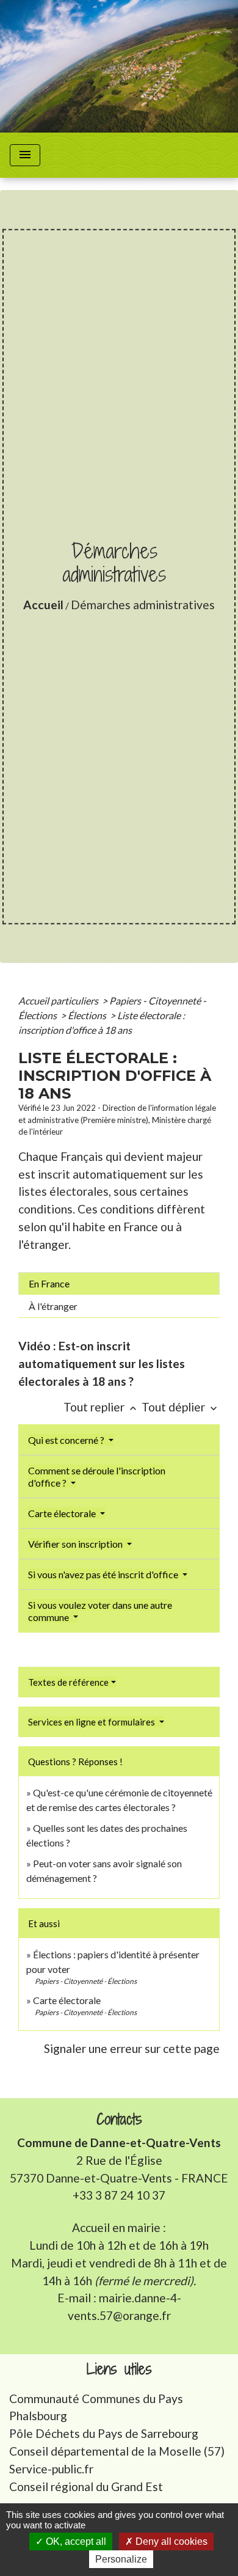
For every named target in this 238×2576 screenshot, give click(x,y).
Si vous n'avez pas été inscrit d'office (104, 1574)
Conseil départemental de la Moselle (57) (117, 2451)
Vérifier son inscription (76, 1544)
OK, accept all (75, 2541)
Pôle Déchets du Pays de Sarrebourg (104, 2433)
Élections (88, 1015)
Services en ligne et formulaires (92, 1722)
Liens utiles (119, 2369)
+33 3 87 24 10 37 (119, 2195)
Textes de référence (68, 1682)
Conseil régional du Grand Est (86, 2486)
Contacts (119, 2119)
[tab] (119, 1284)
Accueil (43, 605)
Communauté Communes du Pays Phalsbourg (96, 2407)
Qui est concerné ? (67, 1440)
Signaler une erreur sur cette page (132, 2048)
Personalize (121, 2559)
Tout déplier (181, 1407)
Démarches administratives (143, 605)
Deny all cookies (170, 2541)
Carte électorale (63, 1513)
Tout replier (101, 1407)
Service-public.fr (51, 2469)
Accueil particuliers (59, 1001)
